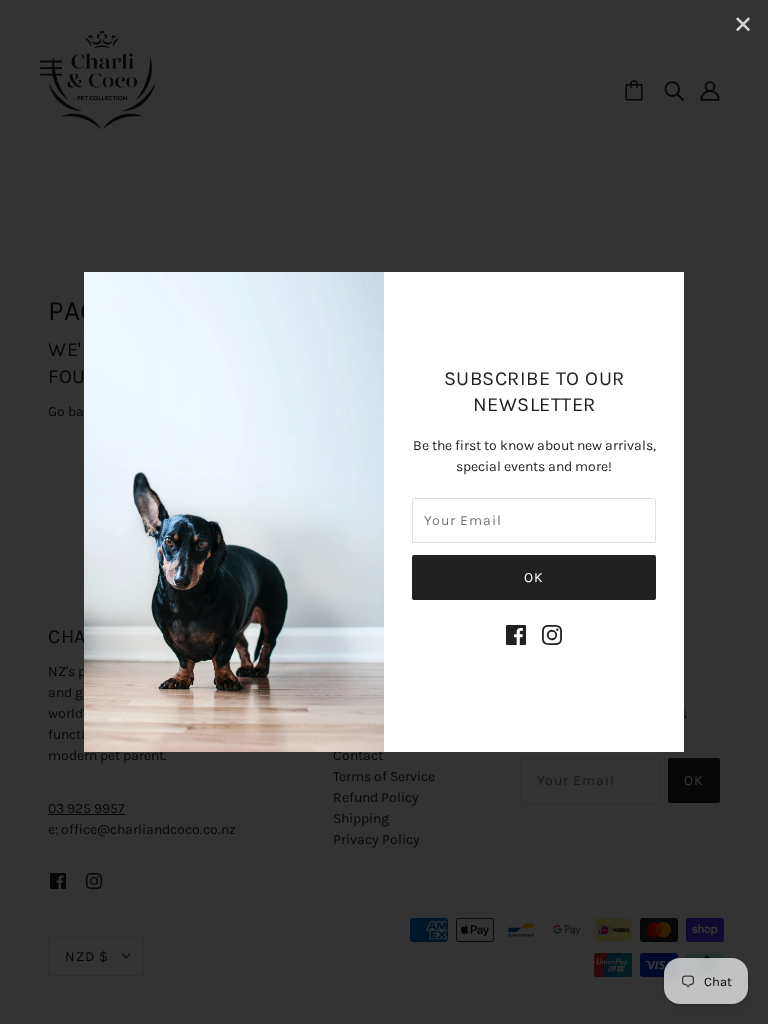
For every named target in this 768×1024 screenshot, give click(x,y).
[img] (516, 635)
